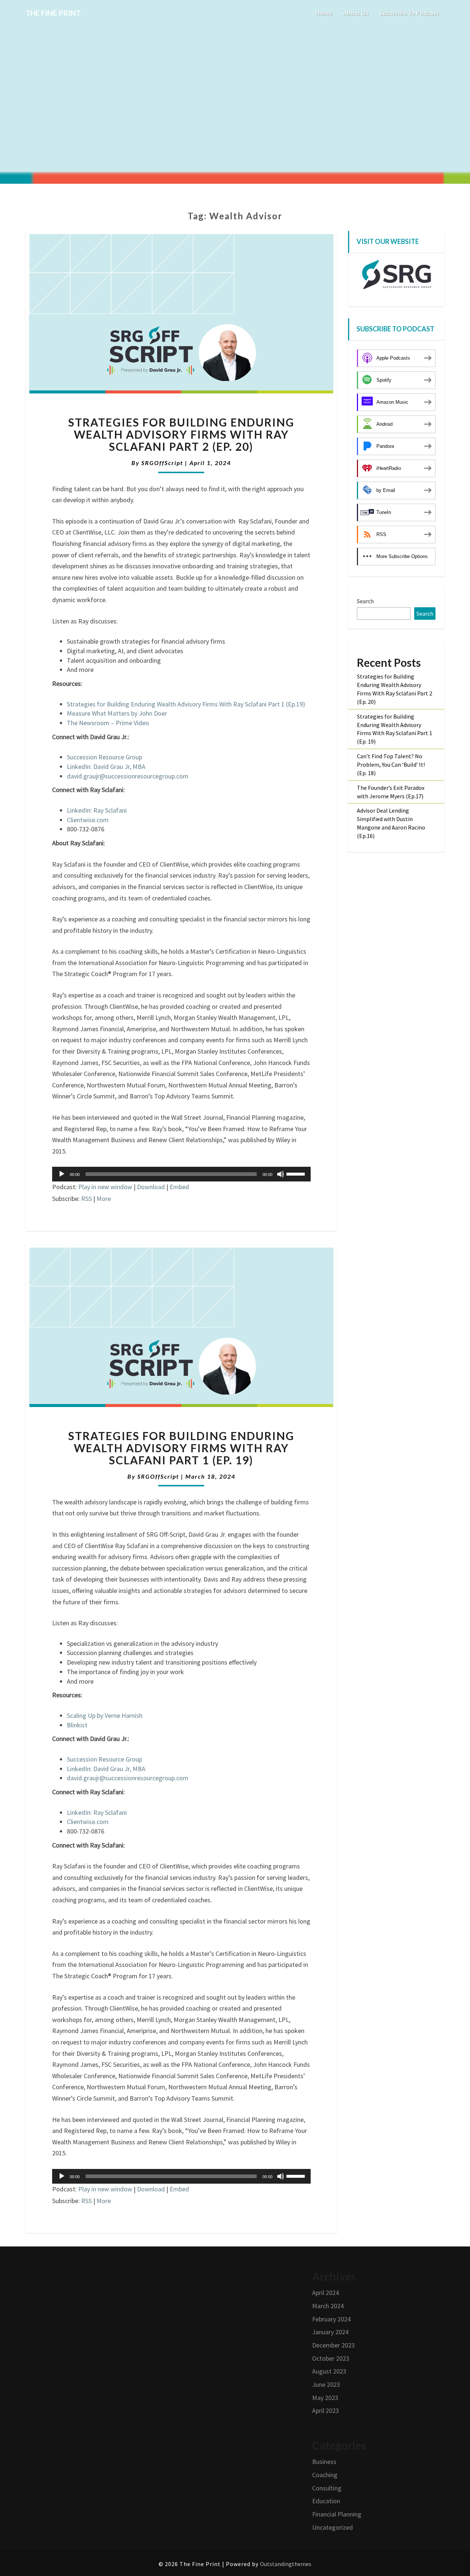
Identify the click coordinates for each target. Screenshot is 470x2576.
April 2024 (326, 2293)
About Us (356, 13)
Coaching (325, 2475)
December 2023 (333, 2345)
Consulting (327, 2488)
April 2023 (326, 2410)
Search (365, 601)
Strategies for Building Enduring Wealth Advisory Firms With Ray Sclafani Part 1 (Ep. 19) (181, 1448)
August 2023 (329, 2371)
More (104, 1199)
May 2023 (325, 2398)
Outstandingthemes (286, 2564)
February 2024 (331, 2319)
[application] (181, 1174)
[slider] (297, 1173)
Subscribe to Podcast (409, 13)
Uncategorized (332, 2527)
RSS (86, 1199)
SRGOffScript (162, 463)
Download (151, 1187)
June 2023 (326, 2384)
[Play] (62, 1174)
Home (324, 13)
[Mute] (281, 1174)
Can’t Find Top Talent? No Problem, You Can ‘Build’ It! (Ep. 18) (391, 764)
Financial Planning (337, 2514)
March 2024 (328, 2306)
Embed (179, 1187)
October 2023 (331, 2358)
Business (324, 2462)
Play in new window (105, 1187)
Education (326, 2501)
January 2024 (330, 2332)
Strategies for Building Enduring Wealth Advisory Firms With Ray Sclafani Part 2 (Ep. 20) (181, 434)
